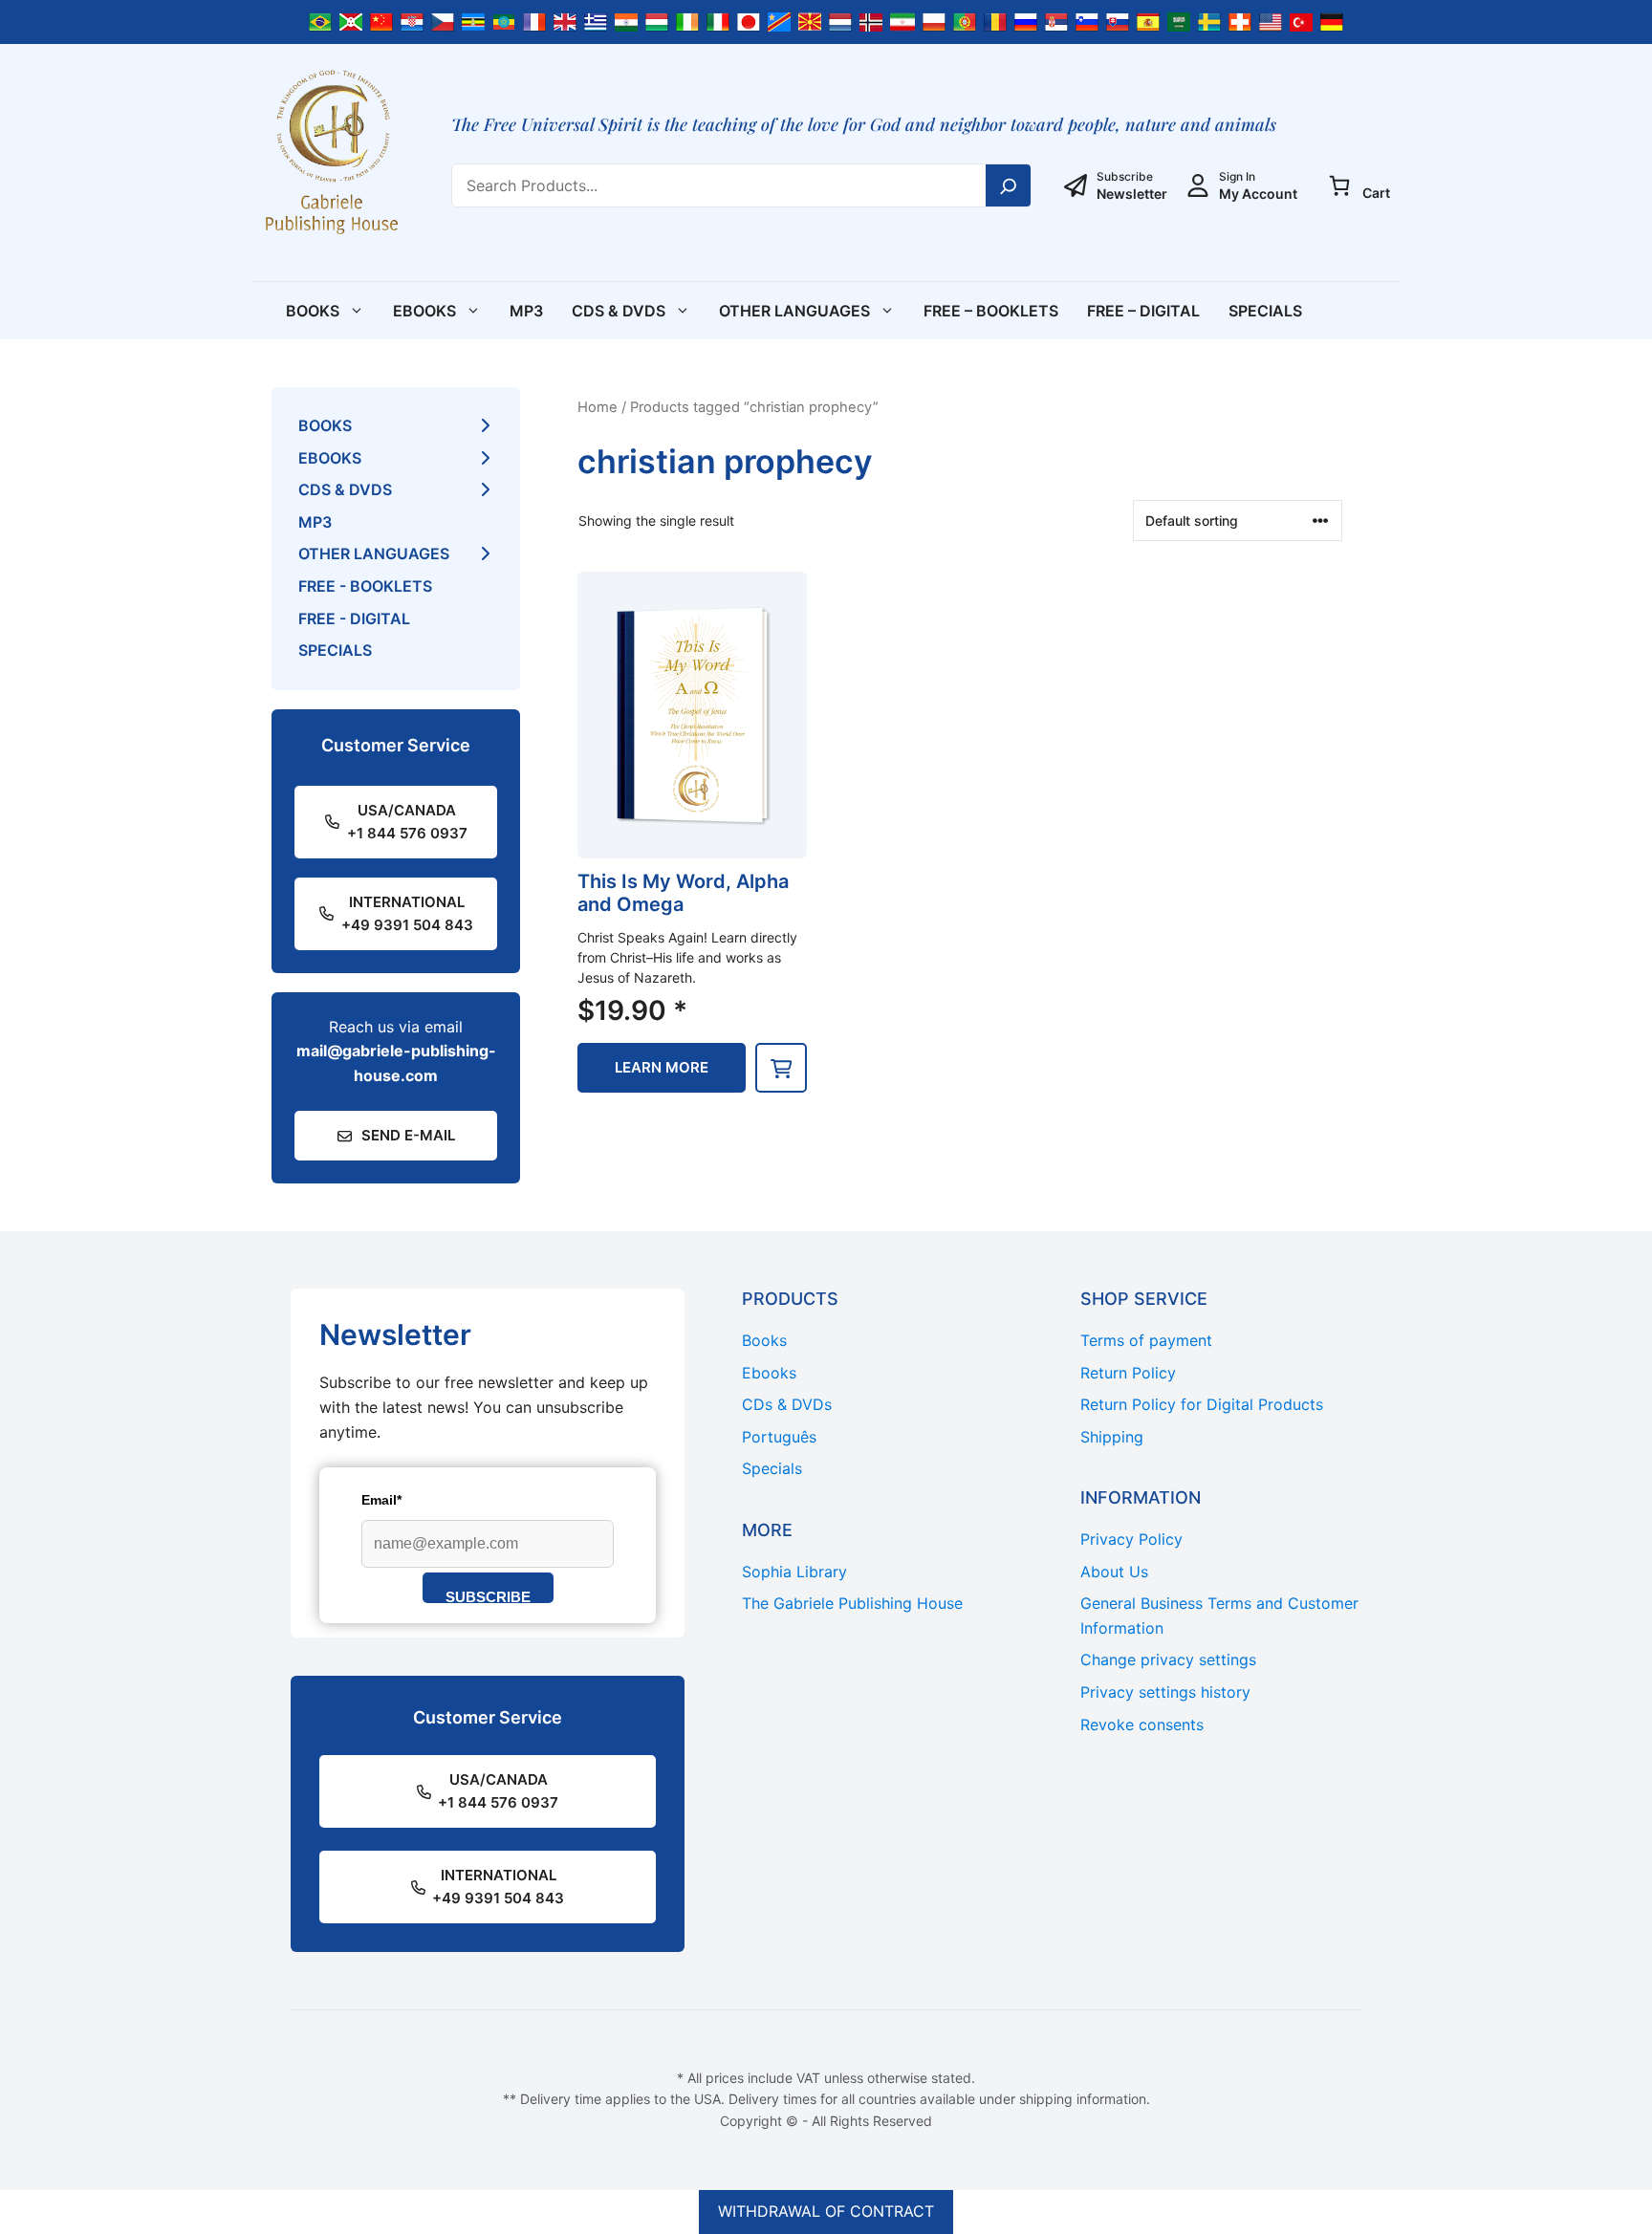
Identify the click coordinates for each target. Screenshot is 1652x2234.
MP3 (526, 311)
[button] (781, 1068)
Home (598, 407)
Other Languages (794, 311)
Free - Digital (354, 618)
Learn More (662, 1067)
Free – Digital (1143, 311)
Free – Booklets (991, 311)
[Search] (1009, 185)
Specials (1265, 311)
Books (313, 311)
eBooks (424, 311)
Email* (381, 1500)
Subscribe (488, 1596)
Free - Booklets (365, 586)
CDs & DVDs (619, 311)
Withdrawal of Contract (826, 2211)
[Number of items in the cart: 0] (1339, 185)
